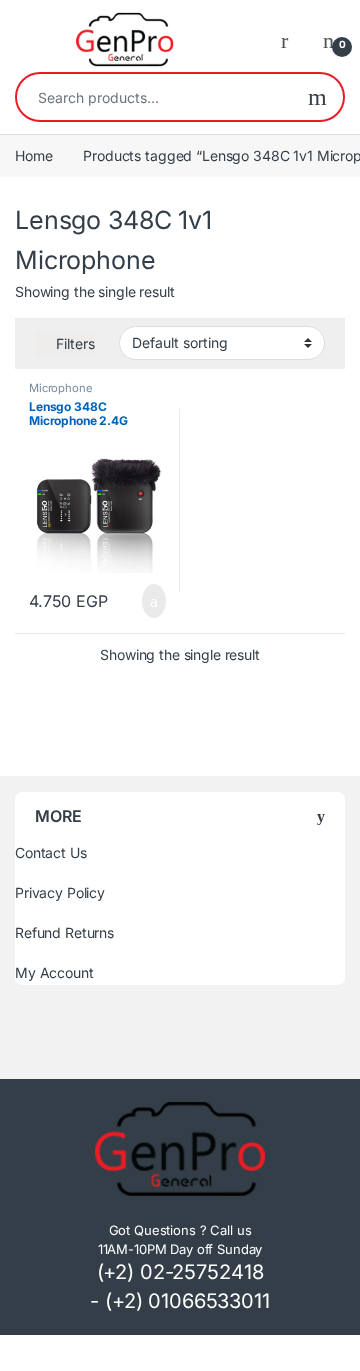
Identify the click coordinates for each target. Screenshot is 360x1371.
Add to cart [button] (152, 601)
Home (33, 155)
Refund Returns (64, 932)
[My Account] (292, 40)
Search (317, 97)
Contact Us (51, 852)
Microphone (61, 388)
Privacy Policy (60, 892)
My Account (54, 972)
